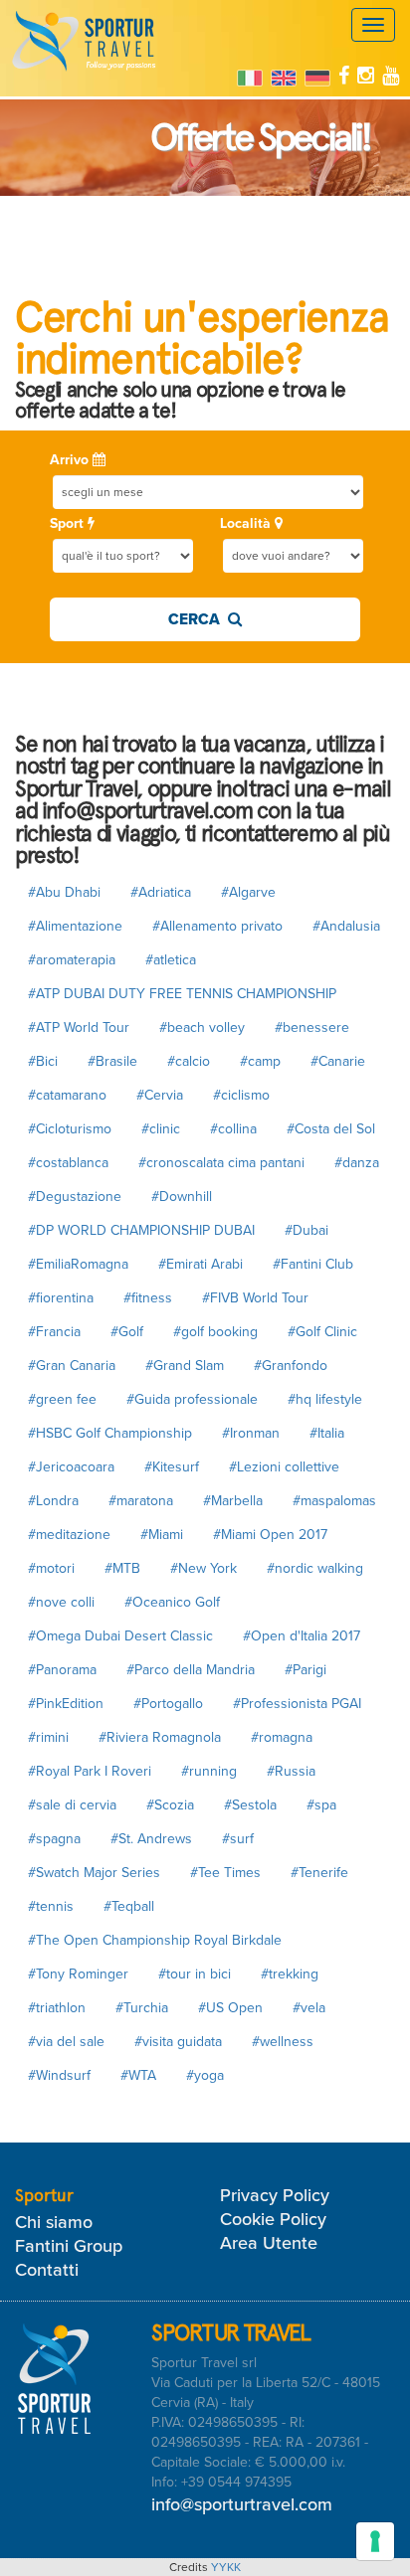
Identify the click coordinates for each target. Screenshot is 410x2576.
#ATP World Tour (79, 1028)
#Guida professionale (192, 1399)
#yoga (205, 2075)
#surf (238, 1839)
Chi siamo (54, 2222)
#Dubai (307, 1230)
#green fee (62, 1399)
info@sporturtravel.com (242, 2504)
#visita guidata (178, 2042)
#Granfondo (291, 1366)
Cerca (198, 619)
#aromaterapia (72, 960)
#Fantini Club (313, 1264)
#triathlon (57, 2008)
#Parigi (306, 1670)
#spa (321, 1805)
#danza (357, 1163)
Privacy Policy (275, 2195)
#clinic (161, 1129)
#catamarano (67, 1095)
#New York (204, 1568)
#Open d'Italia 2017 (302, 1636)
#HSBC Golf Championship (110, 1433)
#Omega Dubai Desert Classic (120, 1636)
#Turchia (142, 2008)
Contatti (47, 2270)
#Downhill (182, 1197)
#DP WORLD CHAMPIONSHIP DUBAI (141, 1230)
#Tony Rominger (78, 1974)
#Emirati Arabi (201, 1264)
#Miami (162, 1535)
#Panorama (62, 1670)
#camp (260, 1061)
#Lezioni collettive (284, 1467)
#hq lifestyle (325, 1399)
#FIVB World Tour (255, 1298)
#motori (51, 1568)
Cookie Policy (273, 2219)
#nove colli (61, 1602)
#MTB (122, 1568)
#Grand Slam (185, 1366)
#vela (309, 2008)
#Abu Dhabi (64, 892)
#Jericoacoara (71, 1467)
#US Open (230, 2008)
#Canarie (338, 1061)
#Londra (53, 1501)
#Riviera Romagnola (160, 1737)
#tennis (51, 1906)
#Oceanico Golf (172, 1602)
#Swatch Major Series (94, 1873)
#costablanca (68, 1163)
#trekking (290, 1974)
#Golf (127, 1332)
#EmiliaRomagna (78, 1264)
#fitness (148, 1298)
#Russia (291, 1771)
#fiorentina (61, 1298)
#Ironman (251, 1433)
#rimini (48, 1737)
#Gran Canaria (72, 1366)
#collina (233, 1129)
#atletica (171, 960)
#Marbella (233, 1501)
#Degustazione (75, 1197)
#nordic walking (315, 1568)
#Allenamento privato (217, 926)
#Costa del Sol (331, 1129)
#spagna (54, 1839)
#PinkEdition (66, 1704)
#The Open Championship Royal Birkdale (155, 1940)
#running (209, 1771)
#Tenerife (319, 1873)
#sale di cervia (72, 1805)
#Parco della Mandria (191, 1670)
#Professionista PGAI (297, 1704)
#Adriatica (161, 892)
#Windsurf (59, 2075)
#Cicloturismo (70, 1129)
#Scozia (170, 1805)
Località (247, 523)
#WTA (138, 2075)
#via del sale (66, 2042)
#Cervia (160, 1095)
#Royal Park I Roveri (90, 1771)
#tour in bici (195, 1974)
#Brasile (112, 1061)
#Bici (43, 1061)
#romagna (282, 1737)
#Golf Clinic (322, 1332)
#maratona (141, 1501)
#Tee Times (225, 1873)
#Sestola (250, 1805)
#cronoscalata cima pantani (221, 1163)
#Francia (54, 1332)
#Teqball (129, 1906)
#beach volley (202, 1028)
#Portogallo (168, 1704)
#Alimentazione (75, 926)
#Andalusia (346, 926)
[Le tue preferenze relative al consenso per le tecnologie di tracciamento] (375, 2541)
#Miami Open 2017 (270, 1535)
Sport (69, 523)
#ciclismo (241, 1095)
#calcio (189, 1061)
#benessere (312, 1028)
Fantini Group (69, 2246)
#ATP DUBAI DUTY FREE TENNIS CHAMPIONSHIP (182, 994)
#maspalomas (334, 1501)
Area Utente (269, 2243)
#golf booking (215, 1332)
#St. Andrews (151, 1839)
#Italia (327, 1433)
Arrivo (71, 460)
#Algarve (248, 892)
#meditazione (69, 1535)
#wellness (283, 2042)
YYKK (226, 2567)
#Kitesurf (172, 1467)
